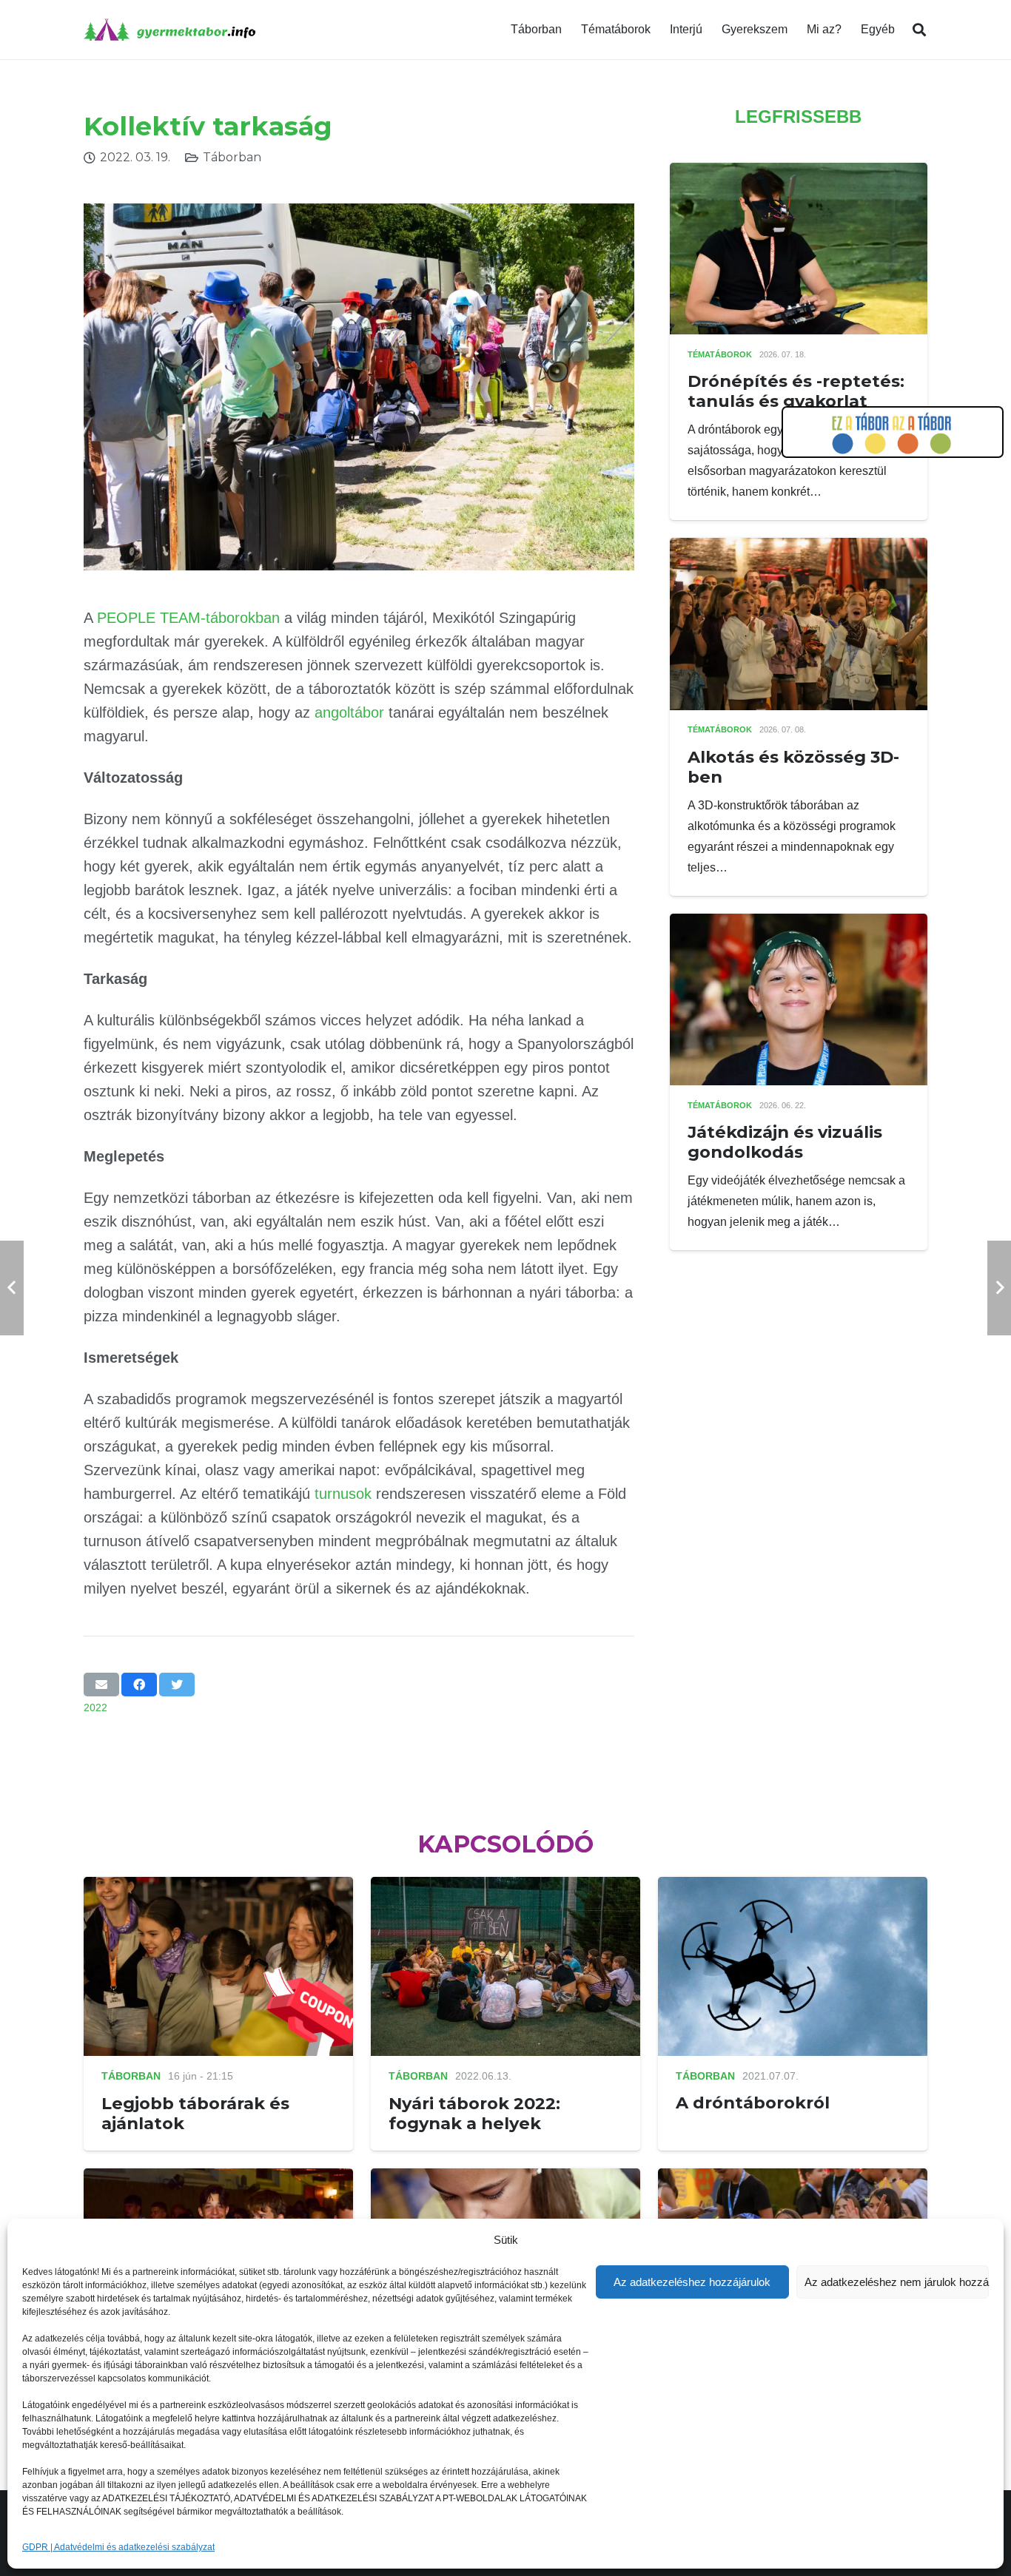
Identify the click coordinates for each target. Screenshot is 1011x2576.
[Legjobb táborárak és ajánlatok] (218, 1887)
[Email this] (101, 1685)
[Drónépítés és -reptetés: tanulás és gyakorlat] (799, 173)
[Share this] (139, 1685)
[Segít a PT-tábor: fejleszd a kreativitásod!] (505, 2178)
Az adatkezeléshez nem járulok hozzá (897, 2282)
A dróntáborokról (753, 2103)
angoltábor (349, 712)
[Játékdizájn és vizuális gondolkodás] (799, 924)
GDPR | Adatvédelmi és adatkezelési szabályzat (118, 2547)
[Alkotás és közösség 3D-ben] (799, 548)
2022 (95, 1707)
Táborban (232, 157)
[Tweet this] (177, 1685)
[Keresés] (919, 30)
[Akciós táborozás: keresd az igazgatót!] (793, 2178)
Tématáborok (720, 354)
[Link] (169, 30)
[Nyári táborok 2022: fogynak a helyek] (505, 1887)
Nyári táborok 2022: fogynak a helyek (474, 2113)
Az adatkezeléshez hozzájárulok (692, 2282)
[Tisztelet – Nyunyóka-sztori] (218, 2178)
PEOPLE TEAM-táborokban (188, 618)
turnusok (343, 1494)
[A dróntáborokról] (793, 1887)
